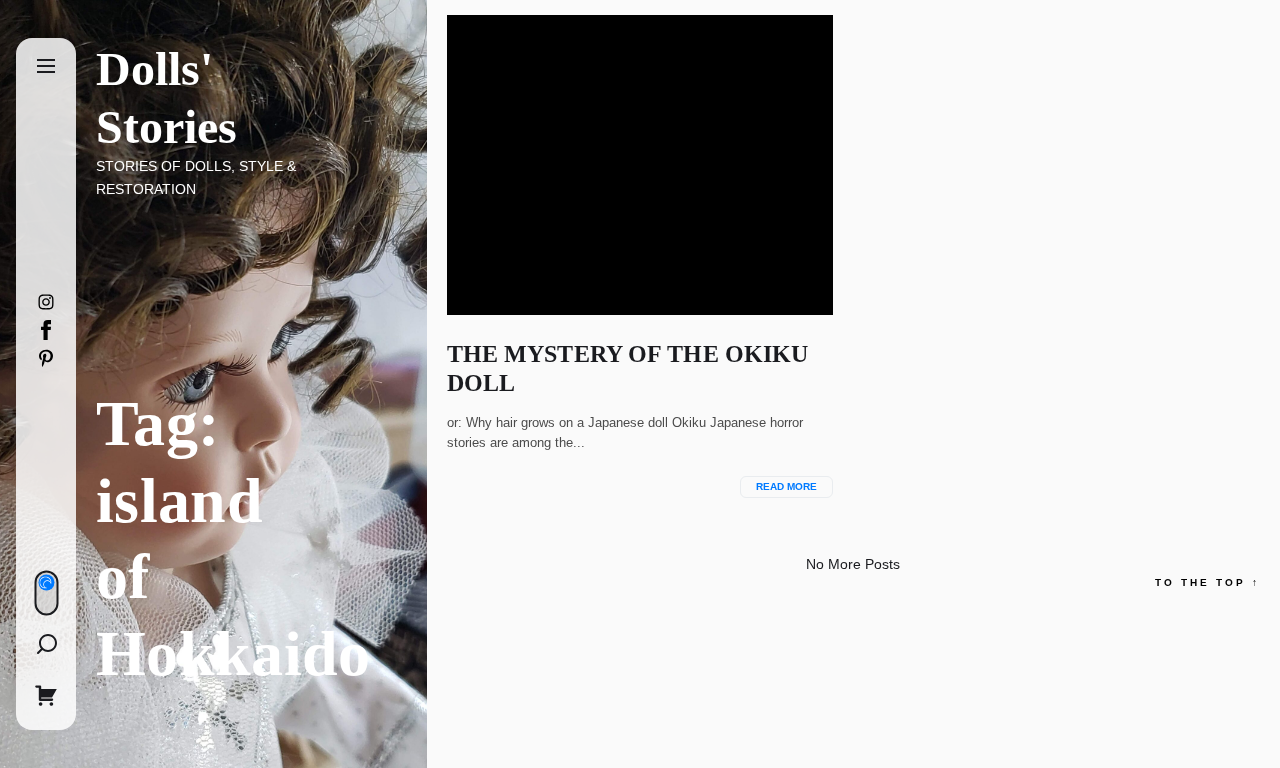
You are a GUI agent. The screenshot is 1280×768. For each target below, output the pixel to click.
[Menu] (46, 67)
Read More (786, 486)
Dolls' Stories (166, 97)
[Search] (46, 644)
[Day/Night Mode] (46, 593)
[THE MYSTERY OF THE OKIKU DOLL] (640, 165)
